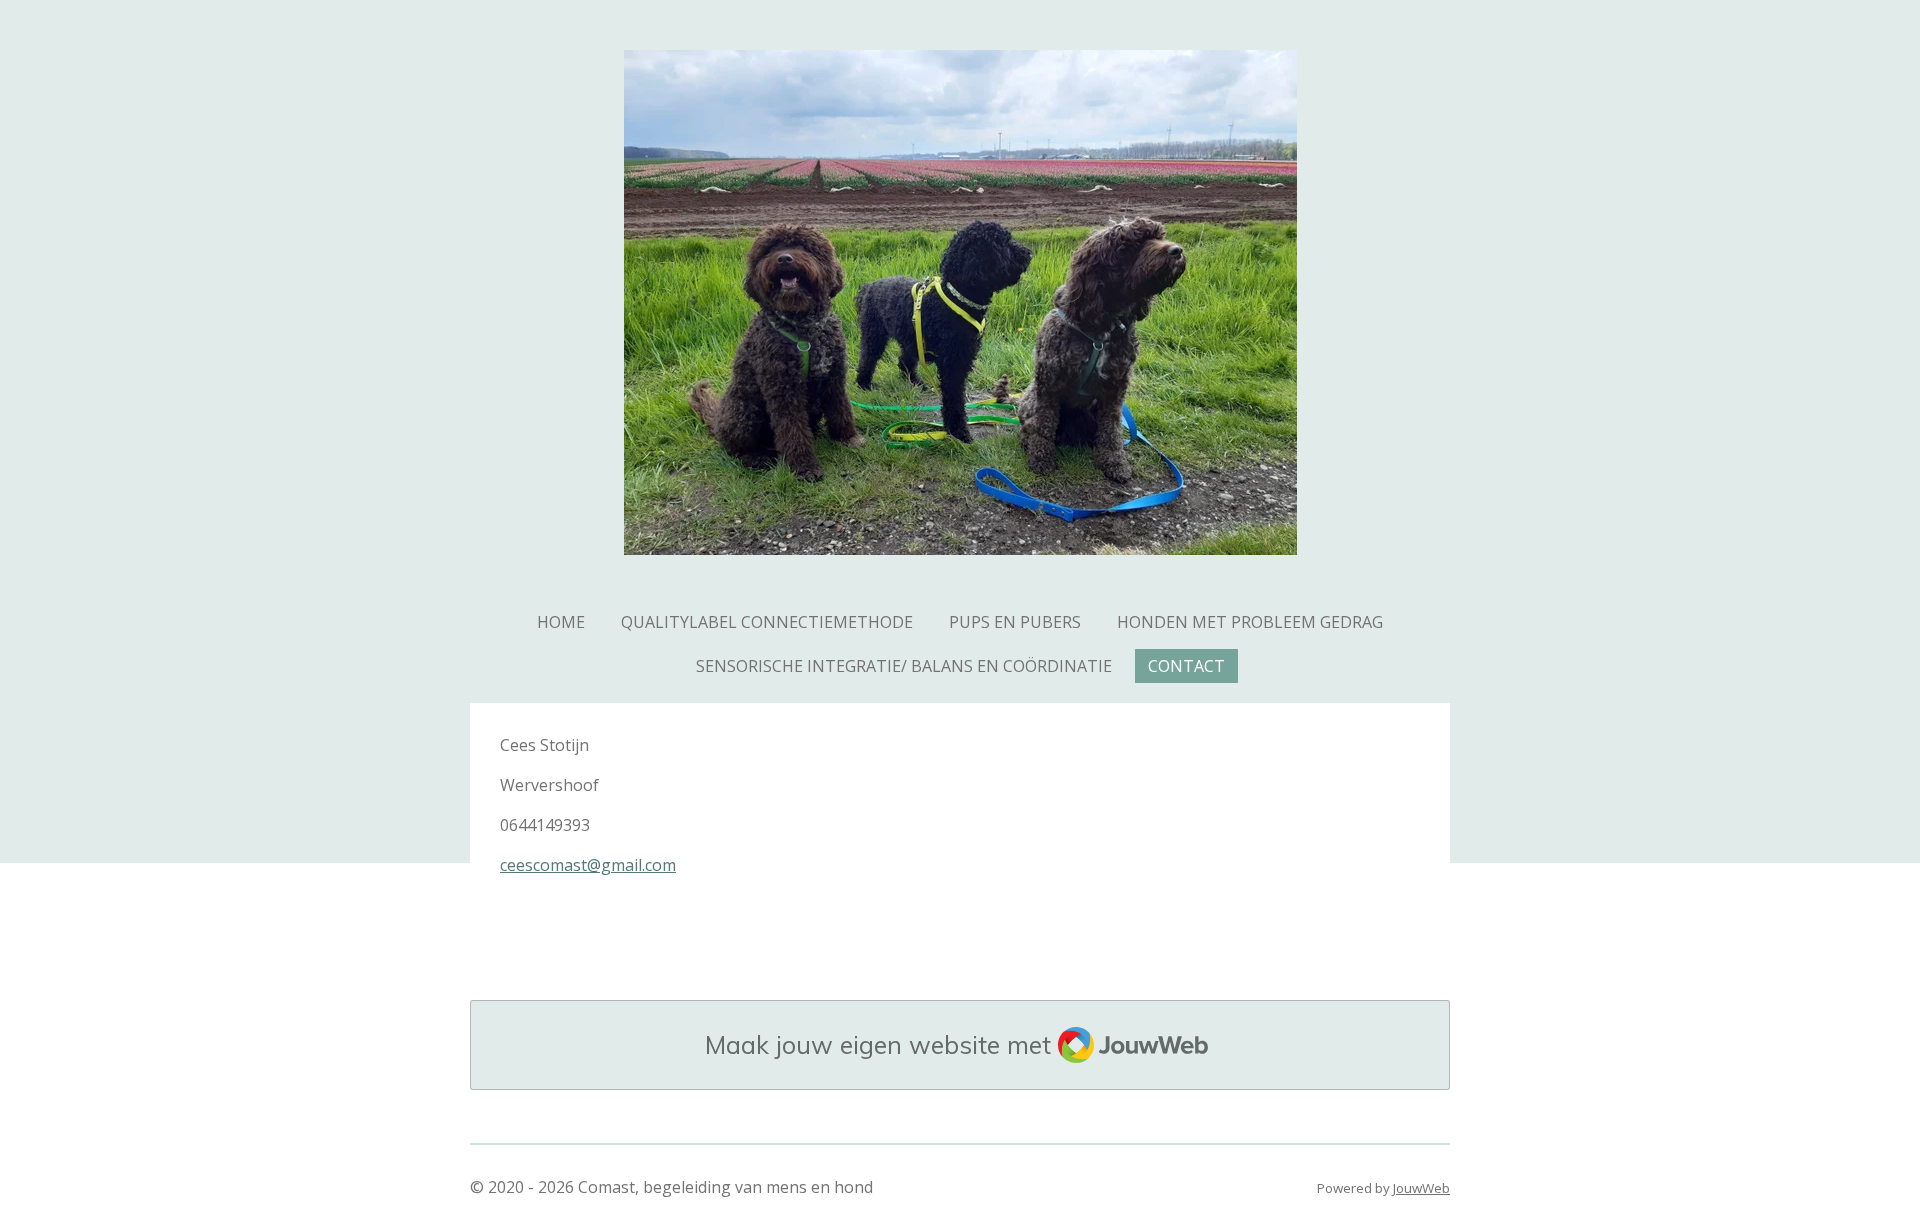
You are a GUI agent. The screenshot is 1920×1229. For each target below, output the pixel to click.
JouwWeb (1421, 1188)
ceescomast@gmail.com (588, 865)
